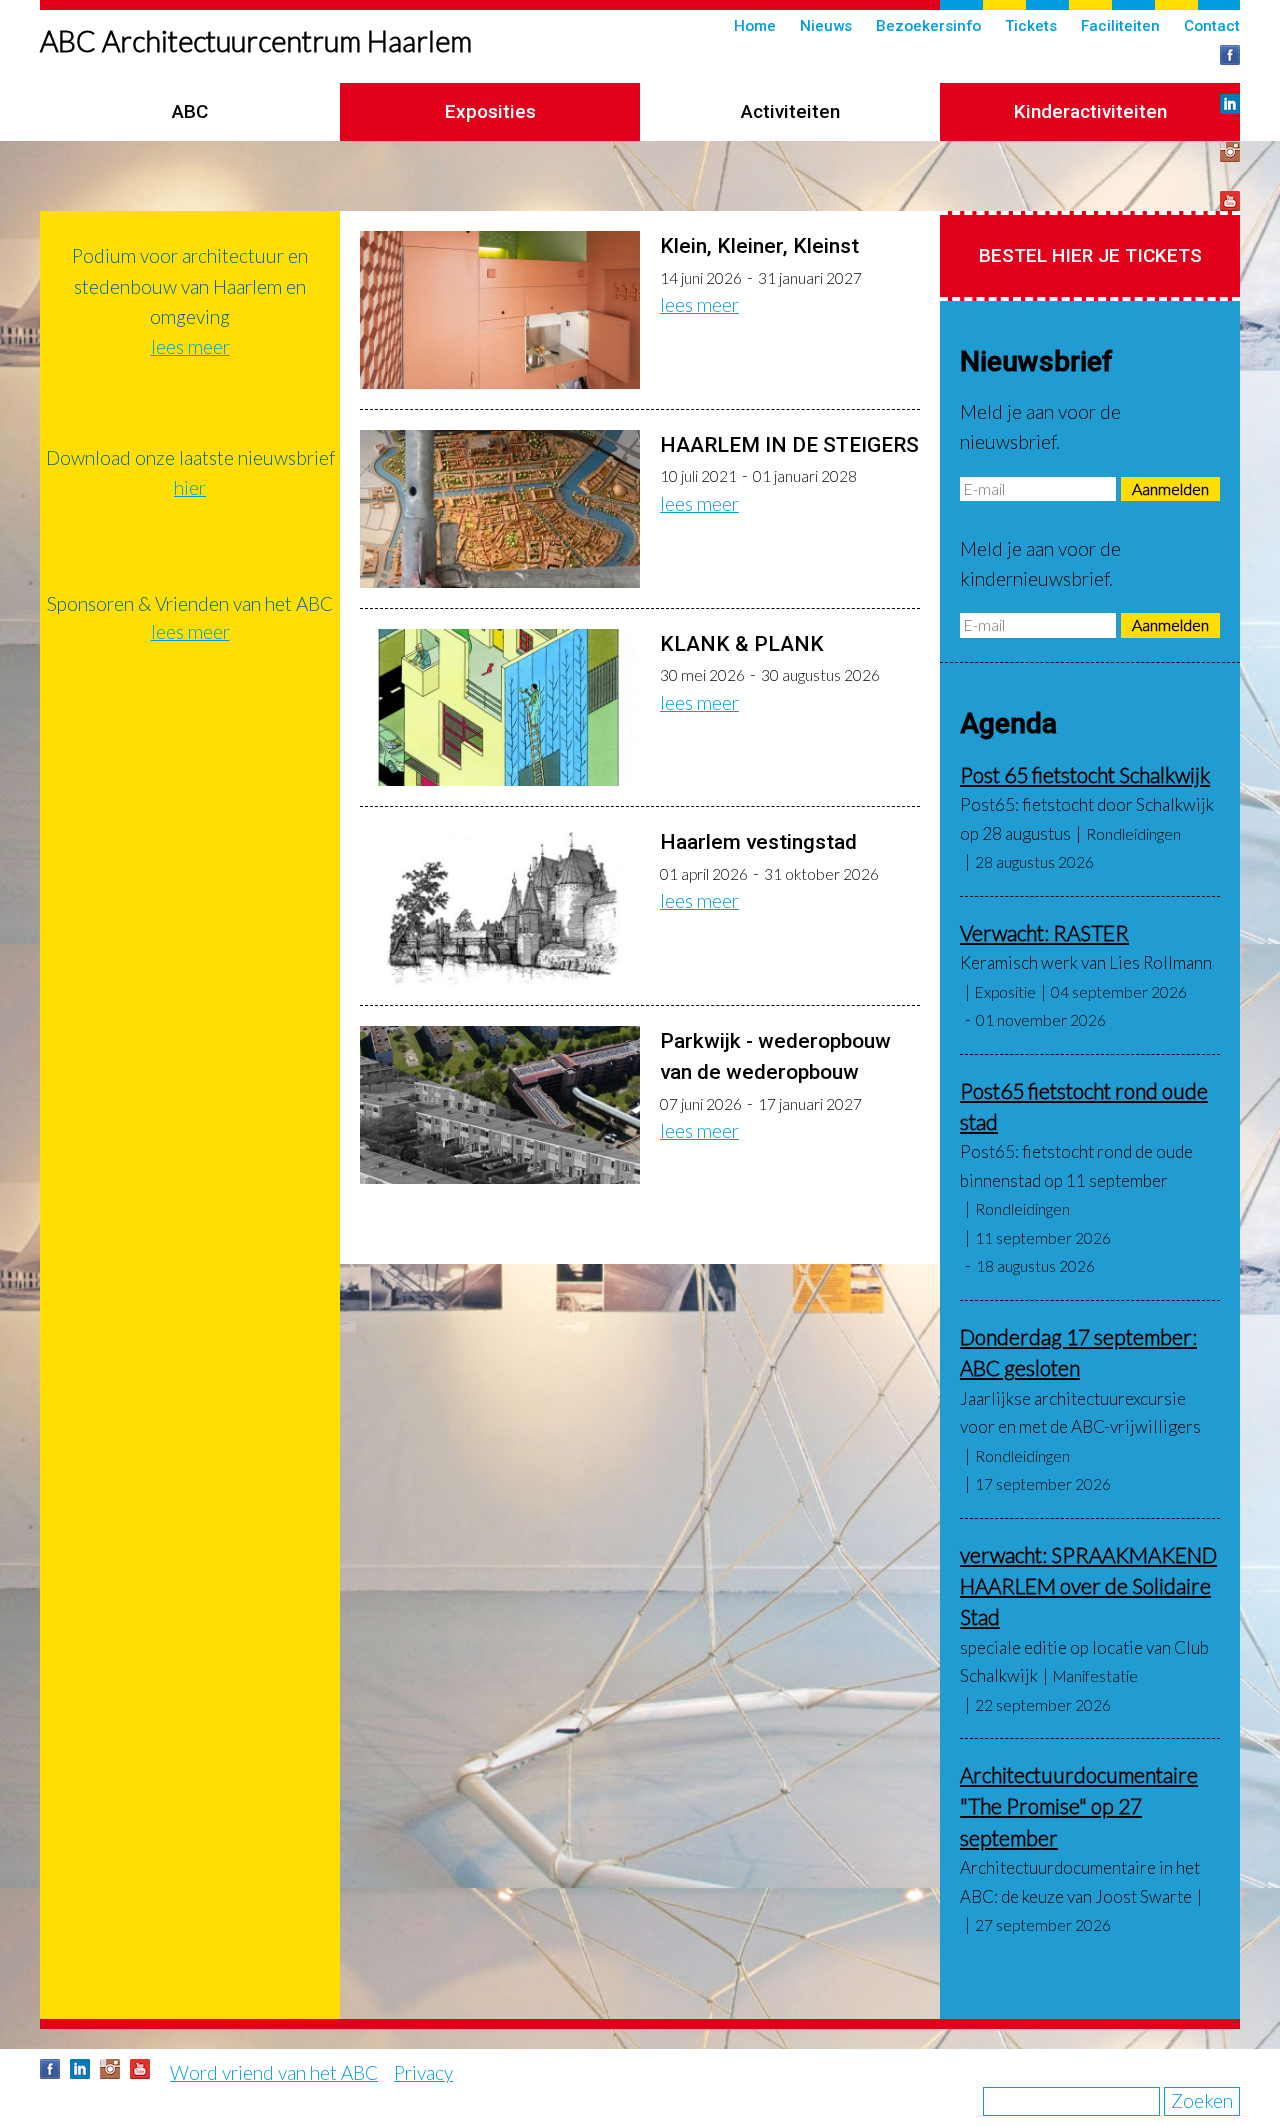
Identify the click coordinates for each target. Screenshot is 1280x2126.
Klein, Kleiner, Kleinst (759, 246)
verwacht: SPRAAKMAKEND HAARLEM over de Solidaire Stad (1088, 1586)
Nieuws (826, 26)
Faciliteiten (1120, 26)
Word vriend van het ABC (274, 2072)
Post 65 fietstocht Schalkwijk (1085, 774)
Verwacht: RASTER (1044, 932)
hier (190, 487)
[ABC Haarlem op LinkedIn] (1230, 104)
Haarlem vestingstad (758, 842)
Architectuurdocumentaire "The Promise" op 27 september (1079, 1806)
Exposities (490, 111)
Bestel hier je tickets (1090, 255)
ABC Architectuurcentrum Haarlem (256, 41)
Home (755, 26)
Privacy (423, 2072)
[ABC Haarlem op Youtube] (1230, 201)
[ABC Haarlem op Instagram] (1230, 152)
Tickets (1031, 26)
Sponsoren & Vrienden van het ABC (190, 603)
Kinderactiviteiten (1090, 111)
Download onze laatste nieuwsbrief (190, 457)
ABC (190, 111)
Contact (1212, 26)
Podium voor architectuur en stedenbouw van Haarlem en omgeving (190, 286)
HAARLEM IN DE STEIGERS (789, 445)
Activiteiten (790, 111)
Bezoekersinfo (928, 26)
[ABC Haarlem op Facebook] (1230, 55)
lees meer (699, 304)
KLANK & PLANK (742, 644)
